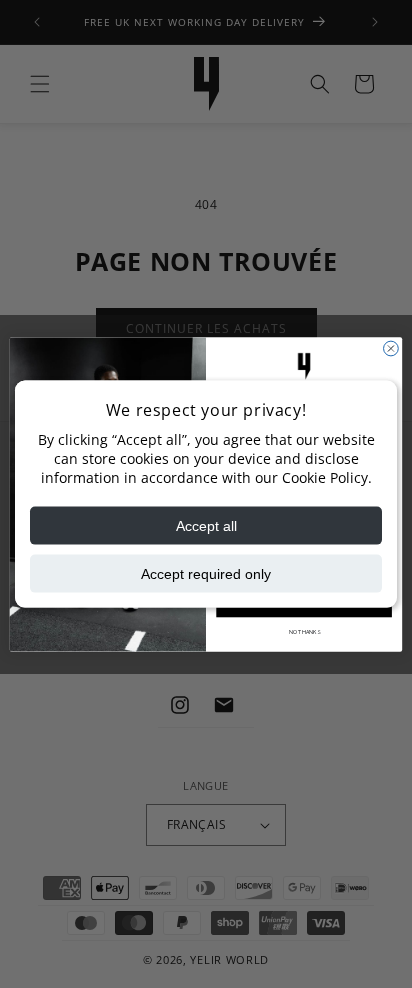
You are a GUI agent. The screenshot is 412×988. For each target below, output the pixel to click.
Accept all (206, 525)
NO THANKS (304, 631)
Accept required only (206, 573)
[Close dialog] (391, 348)
